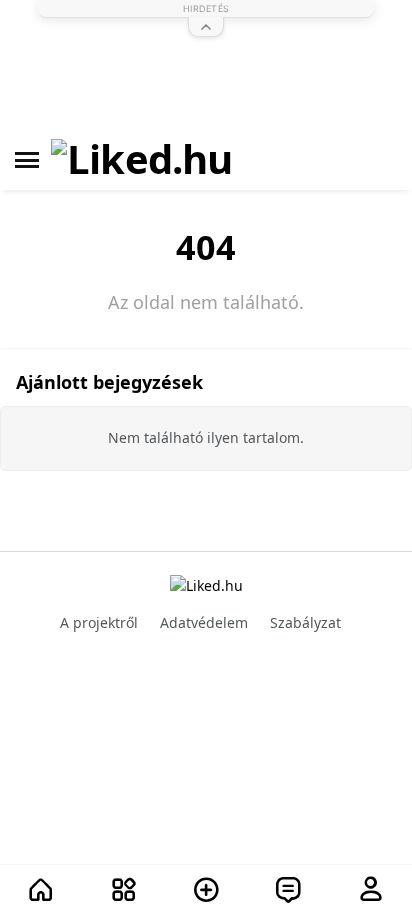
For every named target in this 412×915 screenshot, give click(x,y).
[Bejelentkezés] (371, 890)
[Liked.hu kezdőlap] (206, 584)
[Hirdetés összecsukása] (206, 27)
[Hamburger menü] (27, 160)
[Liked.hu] (142, 160)
